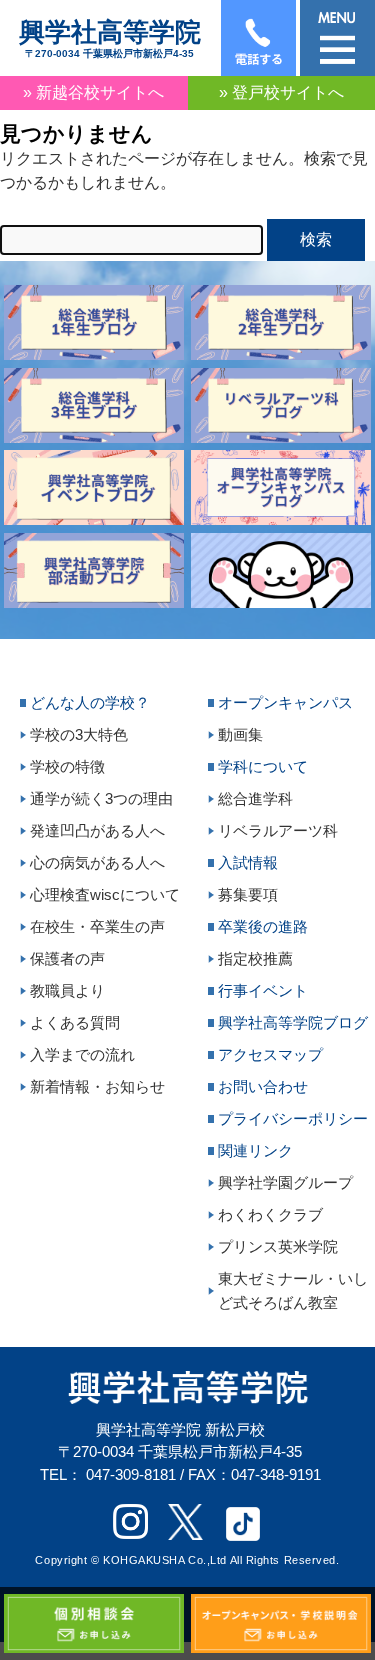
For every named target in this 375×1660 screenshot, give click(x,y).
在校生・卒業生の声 (97, 926)
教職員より (67, 990)
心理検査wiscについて (105, 894)
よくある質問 (75, 1022)
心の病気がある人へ (97, 862)
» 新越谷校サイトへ (93, 92)
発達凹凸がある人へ (97, 830)
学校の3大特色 (79, 734)
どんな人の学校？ (90, 702)
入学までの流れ (82, 1054)
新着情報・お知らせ (97, 1086)
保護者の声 (67, 958)
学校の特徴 (67, 766)
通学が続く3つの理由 (101, 798)
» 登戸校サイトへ (281, 92)
